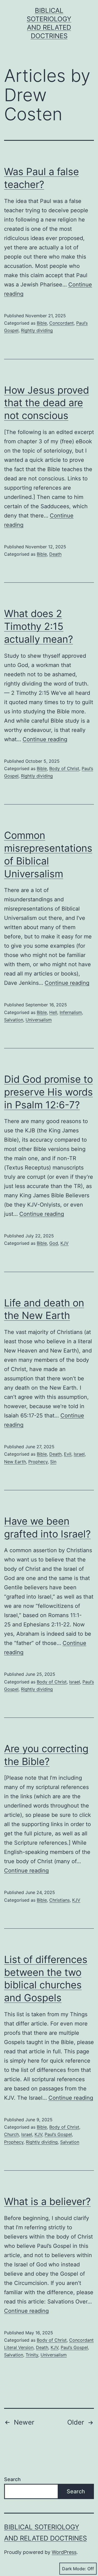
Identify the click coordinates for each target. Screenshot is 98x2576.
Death (55, 554)
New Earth (15, 1462)
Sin (53, 1462)
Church (11, 2134)
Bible (42, 323)
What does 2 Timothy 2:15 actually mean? (39, 626)
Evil (68, 1454)
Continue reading (45, 739)
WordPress (64, 2552)
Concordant (62, 323)
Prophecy (38, 1462)
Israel (79, 1454)
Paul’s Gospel (58, 2134)
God (54, 1243)
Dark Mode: (74, 2569)
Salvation (14, 1020)
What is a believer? (47, 2201)
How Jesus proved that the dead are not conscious (47, 403)
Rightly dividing (37, 330)
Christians (59, 1900)
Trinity (32, 2355)
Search (12, 2479)
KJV (65, 1243)
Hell (53, 1012)
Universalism (39, 1020)
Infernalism (71, 1012)
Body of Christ (64, 768)
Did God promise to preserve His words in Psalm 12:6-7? (48, 1092)
